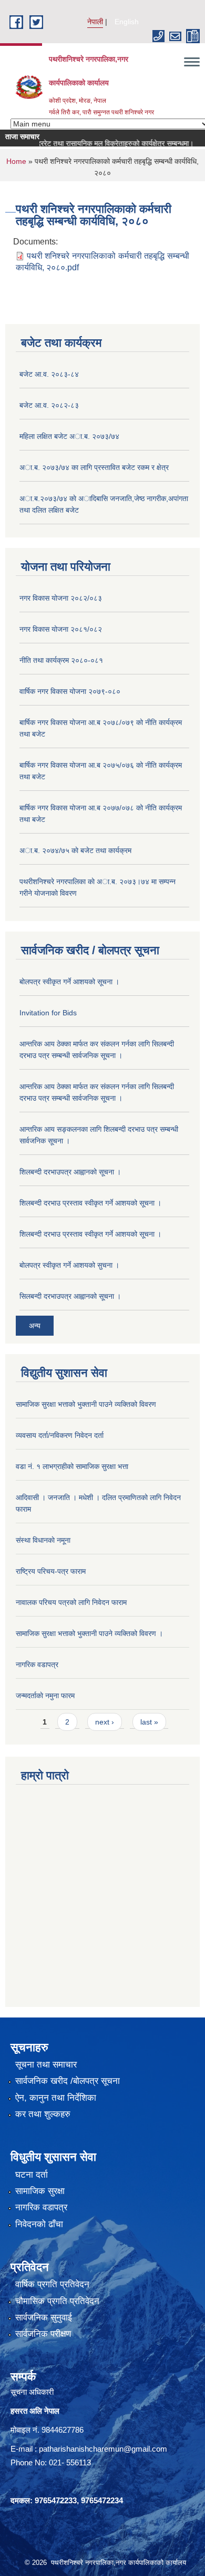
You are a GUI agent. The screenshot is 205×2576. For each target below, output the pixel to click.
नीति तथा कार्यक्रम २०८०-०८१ (61, 660)
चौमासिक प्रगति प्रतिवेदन (57, 2301)
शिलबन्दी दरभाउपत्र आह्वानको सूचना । (70, 1172)
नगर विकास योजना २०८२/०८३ (61, 598)
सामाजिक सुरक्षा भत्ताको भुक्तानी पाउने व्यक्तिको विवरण (86, 1404)
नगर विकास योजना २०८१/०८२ (61, 629)
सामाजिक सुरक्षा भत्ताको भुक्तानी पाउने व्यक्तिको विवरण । (89, 1633)
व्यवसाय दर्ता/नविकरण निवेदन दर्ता (60, 1435)
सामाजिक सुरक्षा (40, 2191)
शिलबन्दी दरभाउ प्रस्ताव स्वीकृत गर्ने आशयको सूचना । (90, 1203)
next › (105, 1722)
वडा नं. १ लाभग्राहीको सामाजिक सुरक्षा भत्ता (72, 1466)
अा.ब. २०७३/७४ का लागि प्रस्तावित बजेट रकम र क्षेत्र (94, 467)
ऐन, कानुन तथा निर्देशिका (56, 2098)
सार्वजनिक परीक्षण (43, 2334)
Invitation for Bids (48, 1013)
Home (16, 161)
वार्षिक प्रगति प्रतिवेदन (52, 2284)
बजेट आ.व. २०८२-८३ (49, 405)
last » (149, 1722)
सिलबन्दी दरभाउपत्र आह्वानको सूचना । (70, 1296)
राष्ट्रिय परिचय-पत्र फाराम (51, 1571)
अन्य (35, 1326)
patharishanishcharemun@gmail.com (103, 2449)
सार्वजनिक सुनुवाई (44, 2318)
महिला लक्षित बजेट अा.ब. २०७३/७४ (69, 436)
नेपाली (95, 22)
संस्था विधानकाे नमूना (43, 1540)
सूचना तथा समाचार (46, 2065)
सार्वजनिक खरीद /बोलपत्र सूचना (68, 2081)
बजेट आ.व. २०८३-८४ (49, 374)
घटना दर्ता (32, 2175)
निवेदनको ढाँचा (39, 2224)
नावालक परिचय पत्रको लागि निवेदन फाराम (71, 1602)
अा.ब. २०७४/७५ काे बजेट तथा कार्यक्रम (75, 850)
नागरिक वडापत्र (37, 1664)
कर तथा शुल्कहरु (43, 2114)
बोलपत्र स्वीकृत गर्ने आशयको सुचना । (69, 1265)
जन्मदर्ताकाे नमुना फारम (45, 1696)
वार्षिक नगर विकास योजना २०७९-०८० (70, 691)
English (127, 22)
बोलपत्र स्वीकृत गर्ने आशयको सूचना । (69, 982)
